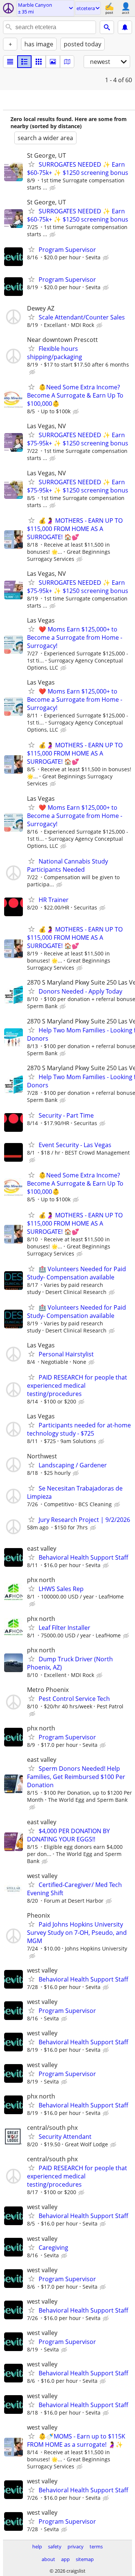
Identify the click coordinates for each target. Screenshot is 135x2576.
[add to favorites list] (31, 164)
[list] (10, 62)
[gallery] (53, 62)
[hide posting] (53, 188)
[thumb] (24, 62)
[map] (67, 62)
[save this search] (125, 27)
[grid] (39, 62)
